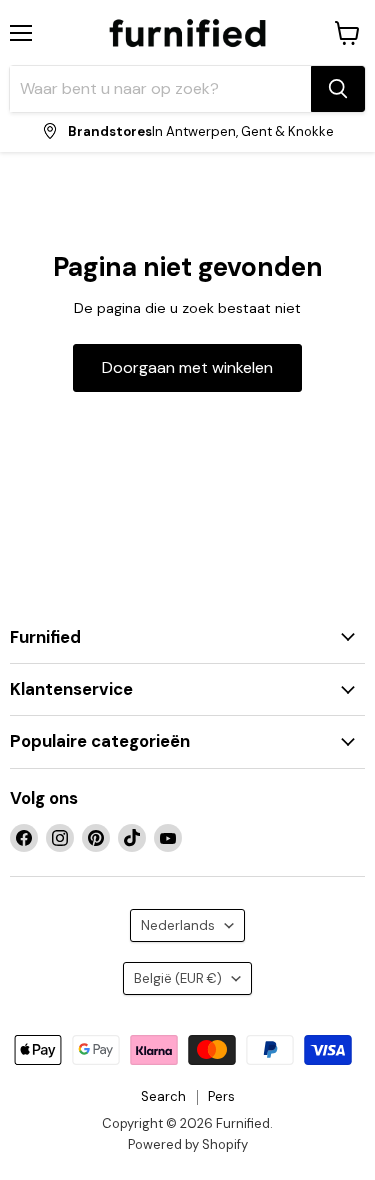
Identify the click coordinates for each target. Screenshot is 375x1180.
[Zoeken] (338, 89)
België (178, 978)
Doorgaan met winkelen (187, 367)
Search (163, 1096)
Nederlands (178, 925)
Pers (221, 1096)
